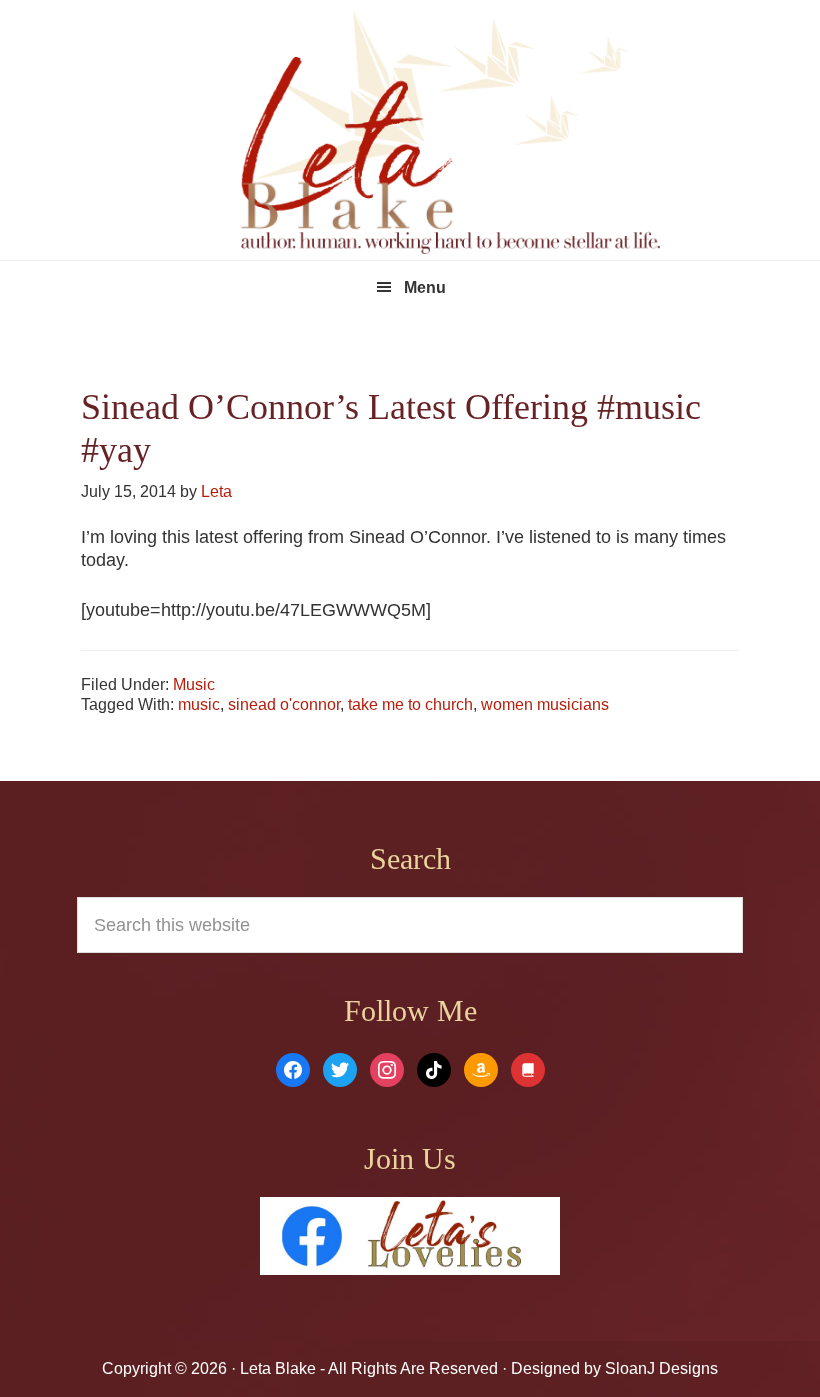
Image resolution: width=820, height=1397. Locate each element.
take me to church (410, 704)
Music (194, 684)
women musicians (545, 704)
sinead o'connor (284, 704)
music (199, 704)
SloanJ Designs (659, 1368)
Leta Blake (450, 135)
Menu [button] (425, 287)
